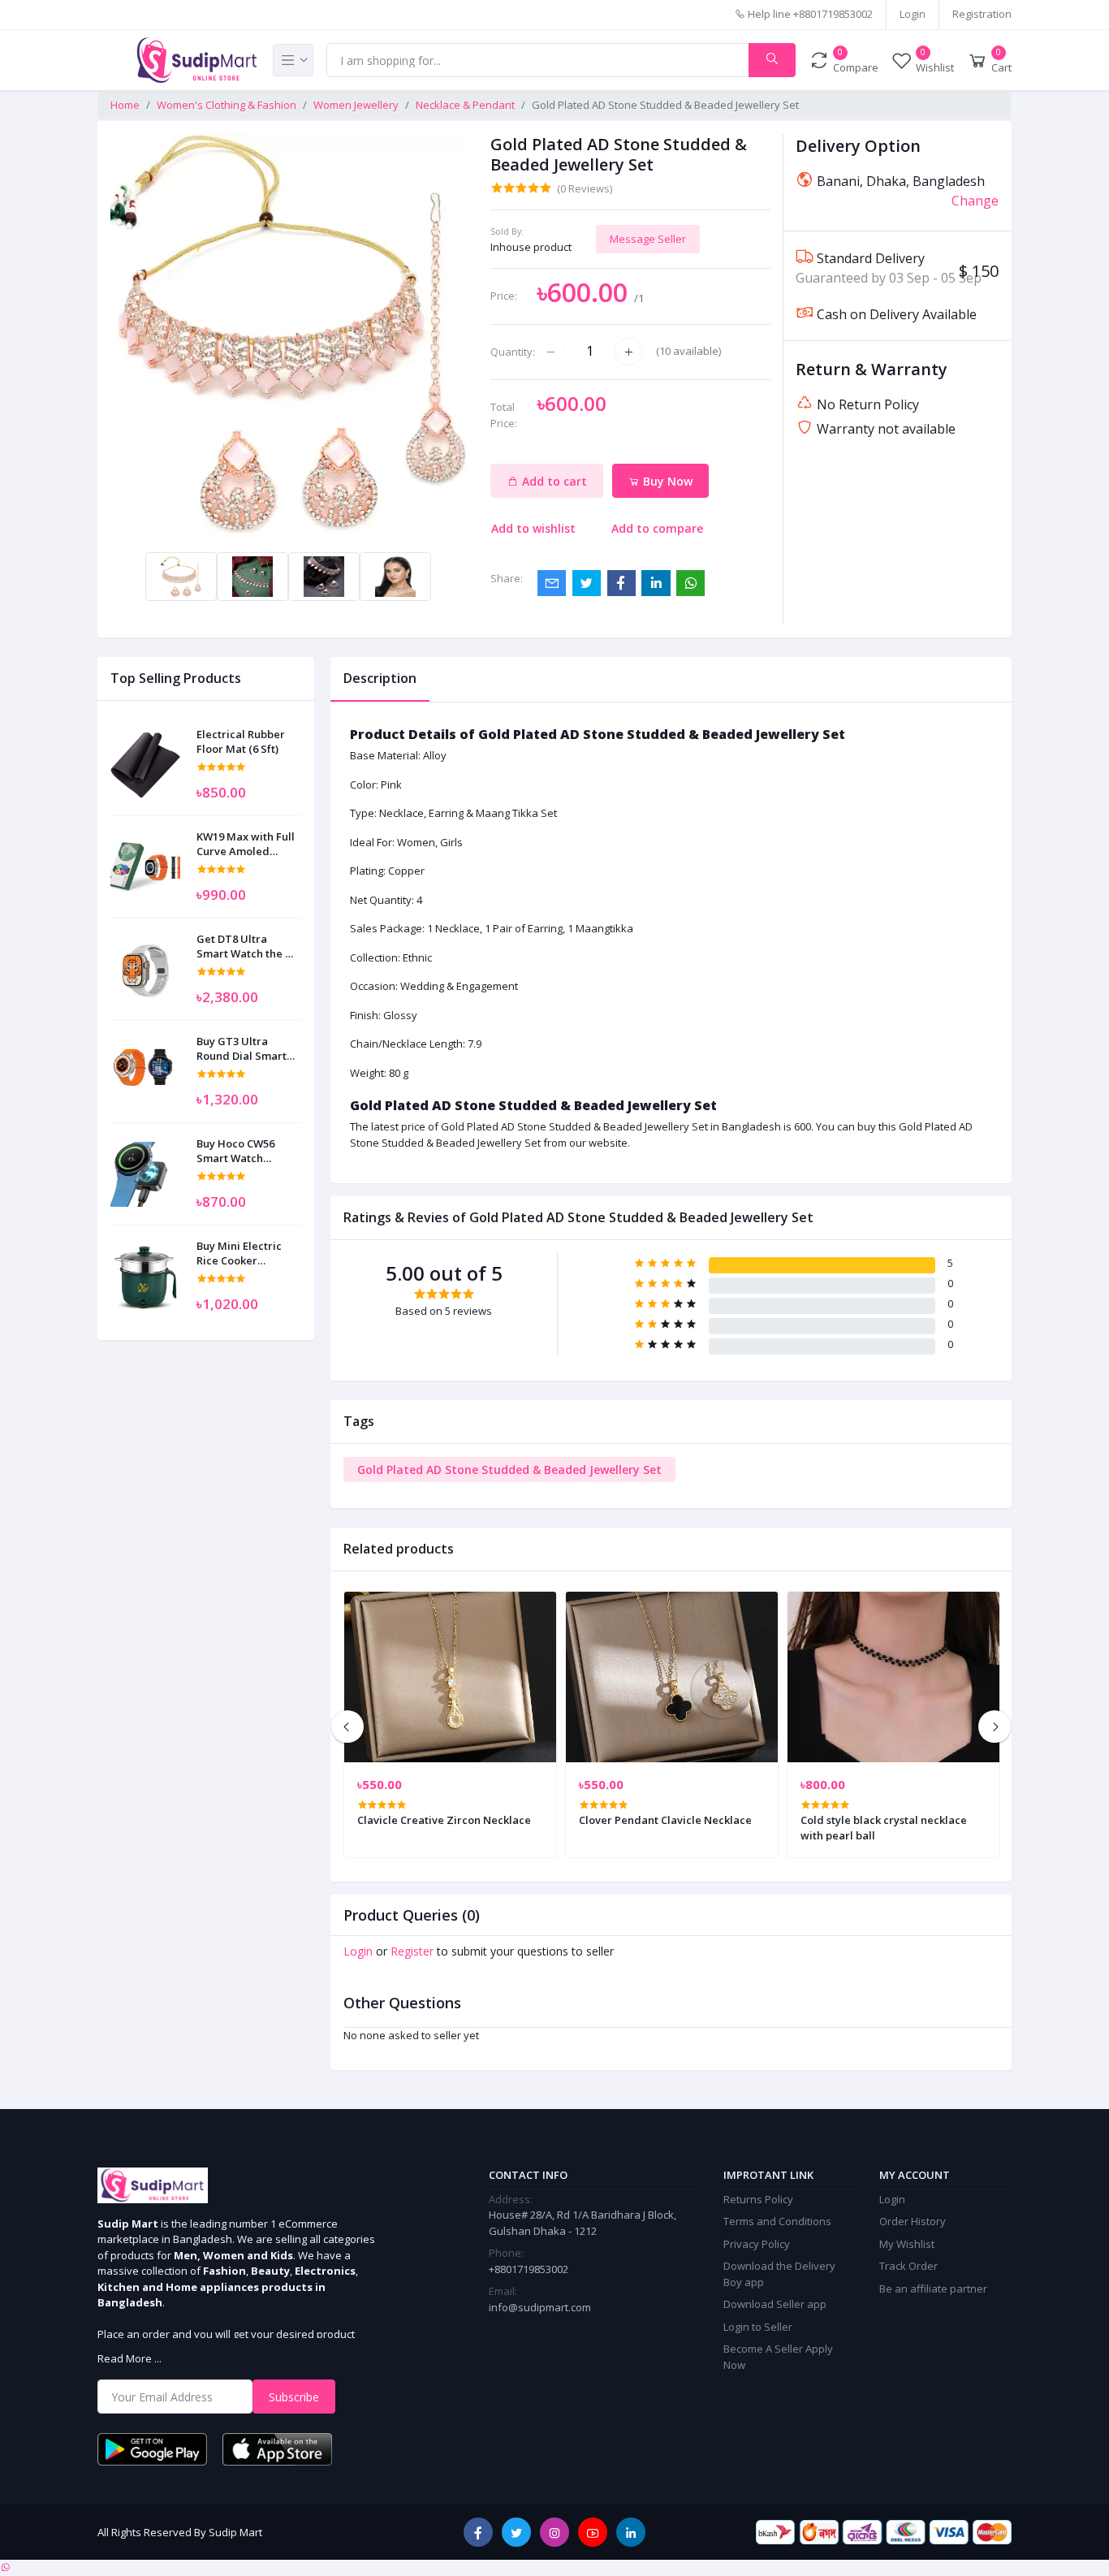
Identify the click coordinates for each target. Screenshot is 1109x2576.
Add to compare (657, 528)
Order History (913, 2221)
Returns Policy (758, 2199)
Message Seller (648, 239)
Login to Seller (758, 2327)
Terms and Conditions (777, 2221)
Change (975, 201)
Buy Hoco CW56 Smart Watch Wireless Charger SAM (241, 1151)
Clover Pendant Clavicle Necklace (665, 1820)
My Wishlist (907, 2244)
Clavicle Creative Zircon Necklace (444, 1820)
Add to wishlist (533, 528)
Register (412, 1951)
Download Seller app (775, 2304)
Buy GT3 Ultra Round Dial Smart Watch (242, 1048)
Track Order (908, 2266)
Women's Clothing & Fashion (227, 105)
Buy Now (666, 481)
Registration (982, 14)
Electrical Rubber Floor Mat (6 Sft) (241, 741)
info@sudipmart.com (540, 2307)
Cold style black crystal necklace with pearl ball (884, 1827)
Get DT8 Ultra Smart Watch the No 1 (248, 946)
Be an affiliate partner (933, 2289)
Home (125, 105)
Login (913, 14)
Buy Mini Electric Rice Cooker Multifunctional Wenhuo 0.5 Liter (239, 1253)
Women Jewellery (356, 105)
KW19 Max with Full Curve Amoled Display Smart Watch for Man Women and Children (246, 844)
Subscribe (294, 2397)
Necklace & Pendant (465, 105)
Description (380, 678)
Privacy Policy (757, 2244)
